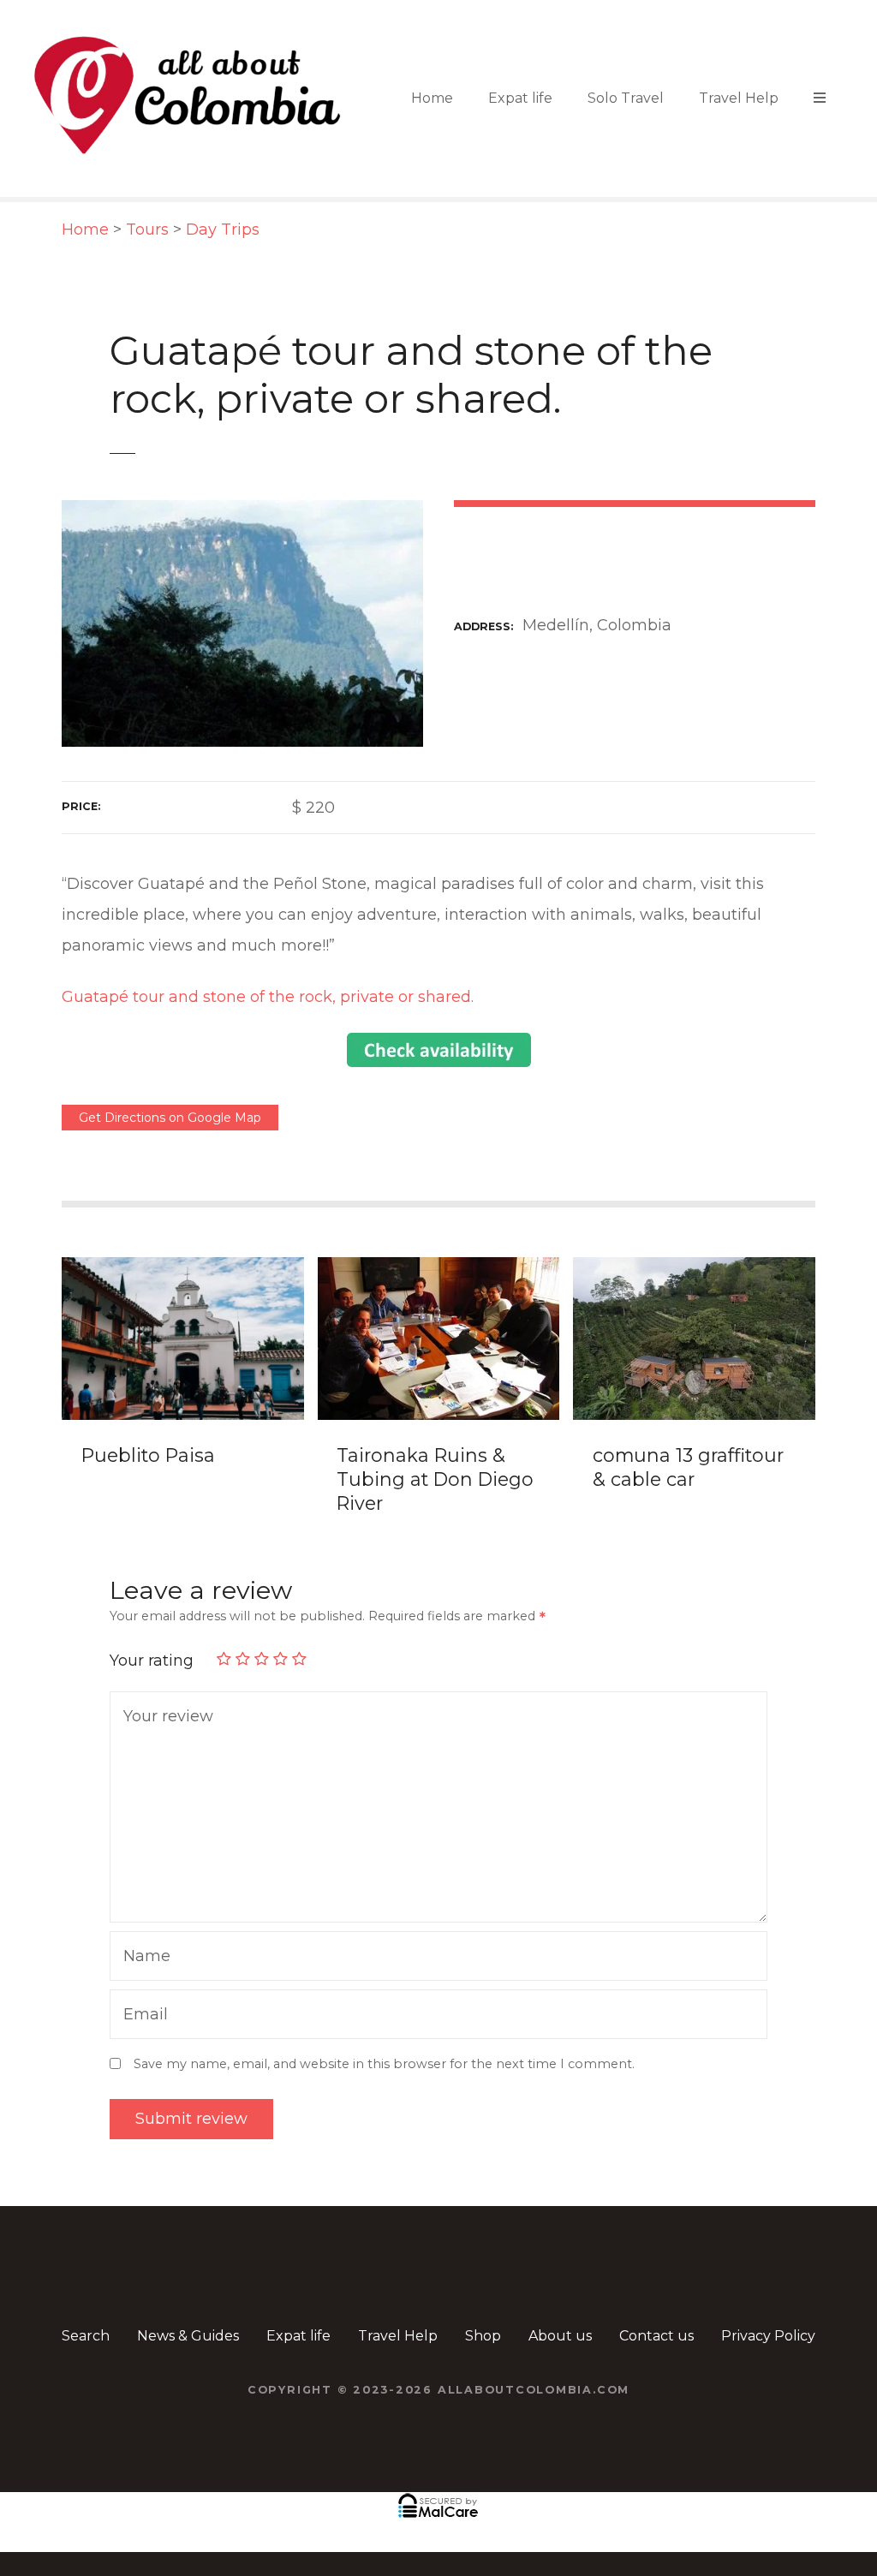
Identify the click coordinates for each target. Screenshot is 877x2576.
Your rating (154, 1661)
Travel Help (739, 98)
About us (560, 2336)
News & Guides (188, 2336)
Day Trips (223, 230)
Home (432, 98)
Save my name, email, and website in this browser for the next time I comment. (384, 2064)
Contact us (656, 2336)
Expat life (520, 98)
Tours (147, 230)
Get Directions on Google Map (170, 1118)
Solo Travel (626, 98)
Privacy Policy (768, 2336)
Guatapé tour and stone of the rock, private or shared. (268, 997)
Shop (483, 2336)
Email (141, 2016)
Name (143, 1958)
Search (86, 2336)
